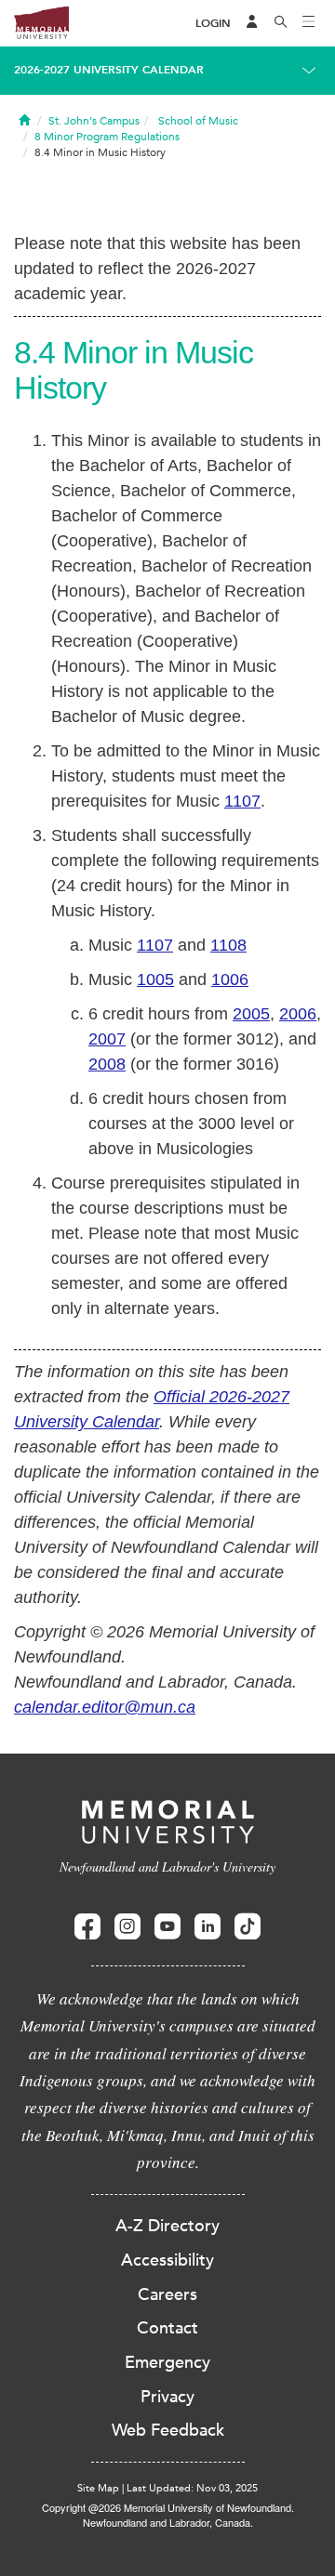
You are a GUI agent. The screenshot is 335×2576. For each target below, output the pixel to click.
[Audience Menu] (252, 23)
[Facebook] (87, 1927)
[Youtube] (167, 1927)
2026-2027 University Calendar (109, 70)
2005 (251, 1014)
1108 (228, 945)
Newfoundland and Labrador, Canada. (168, 2522)
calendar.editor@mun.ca (105, 1707)
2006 (298, 1014)
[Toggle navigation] (309, 23)
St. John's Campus (94, 121)
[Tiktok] (248, 1927)
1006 (230, 979)
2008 (107, 1064)
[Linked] (208, 1927)
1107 (242, 801)
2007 (107, 1039)
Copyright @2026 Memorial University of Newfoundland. (168, 2507)
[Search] (281, 23)
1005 (155, 979)
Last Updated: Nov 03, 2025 (192, 2488)
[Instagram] (127, 1927)
